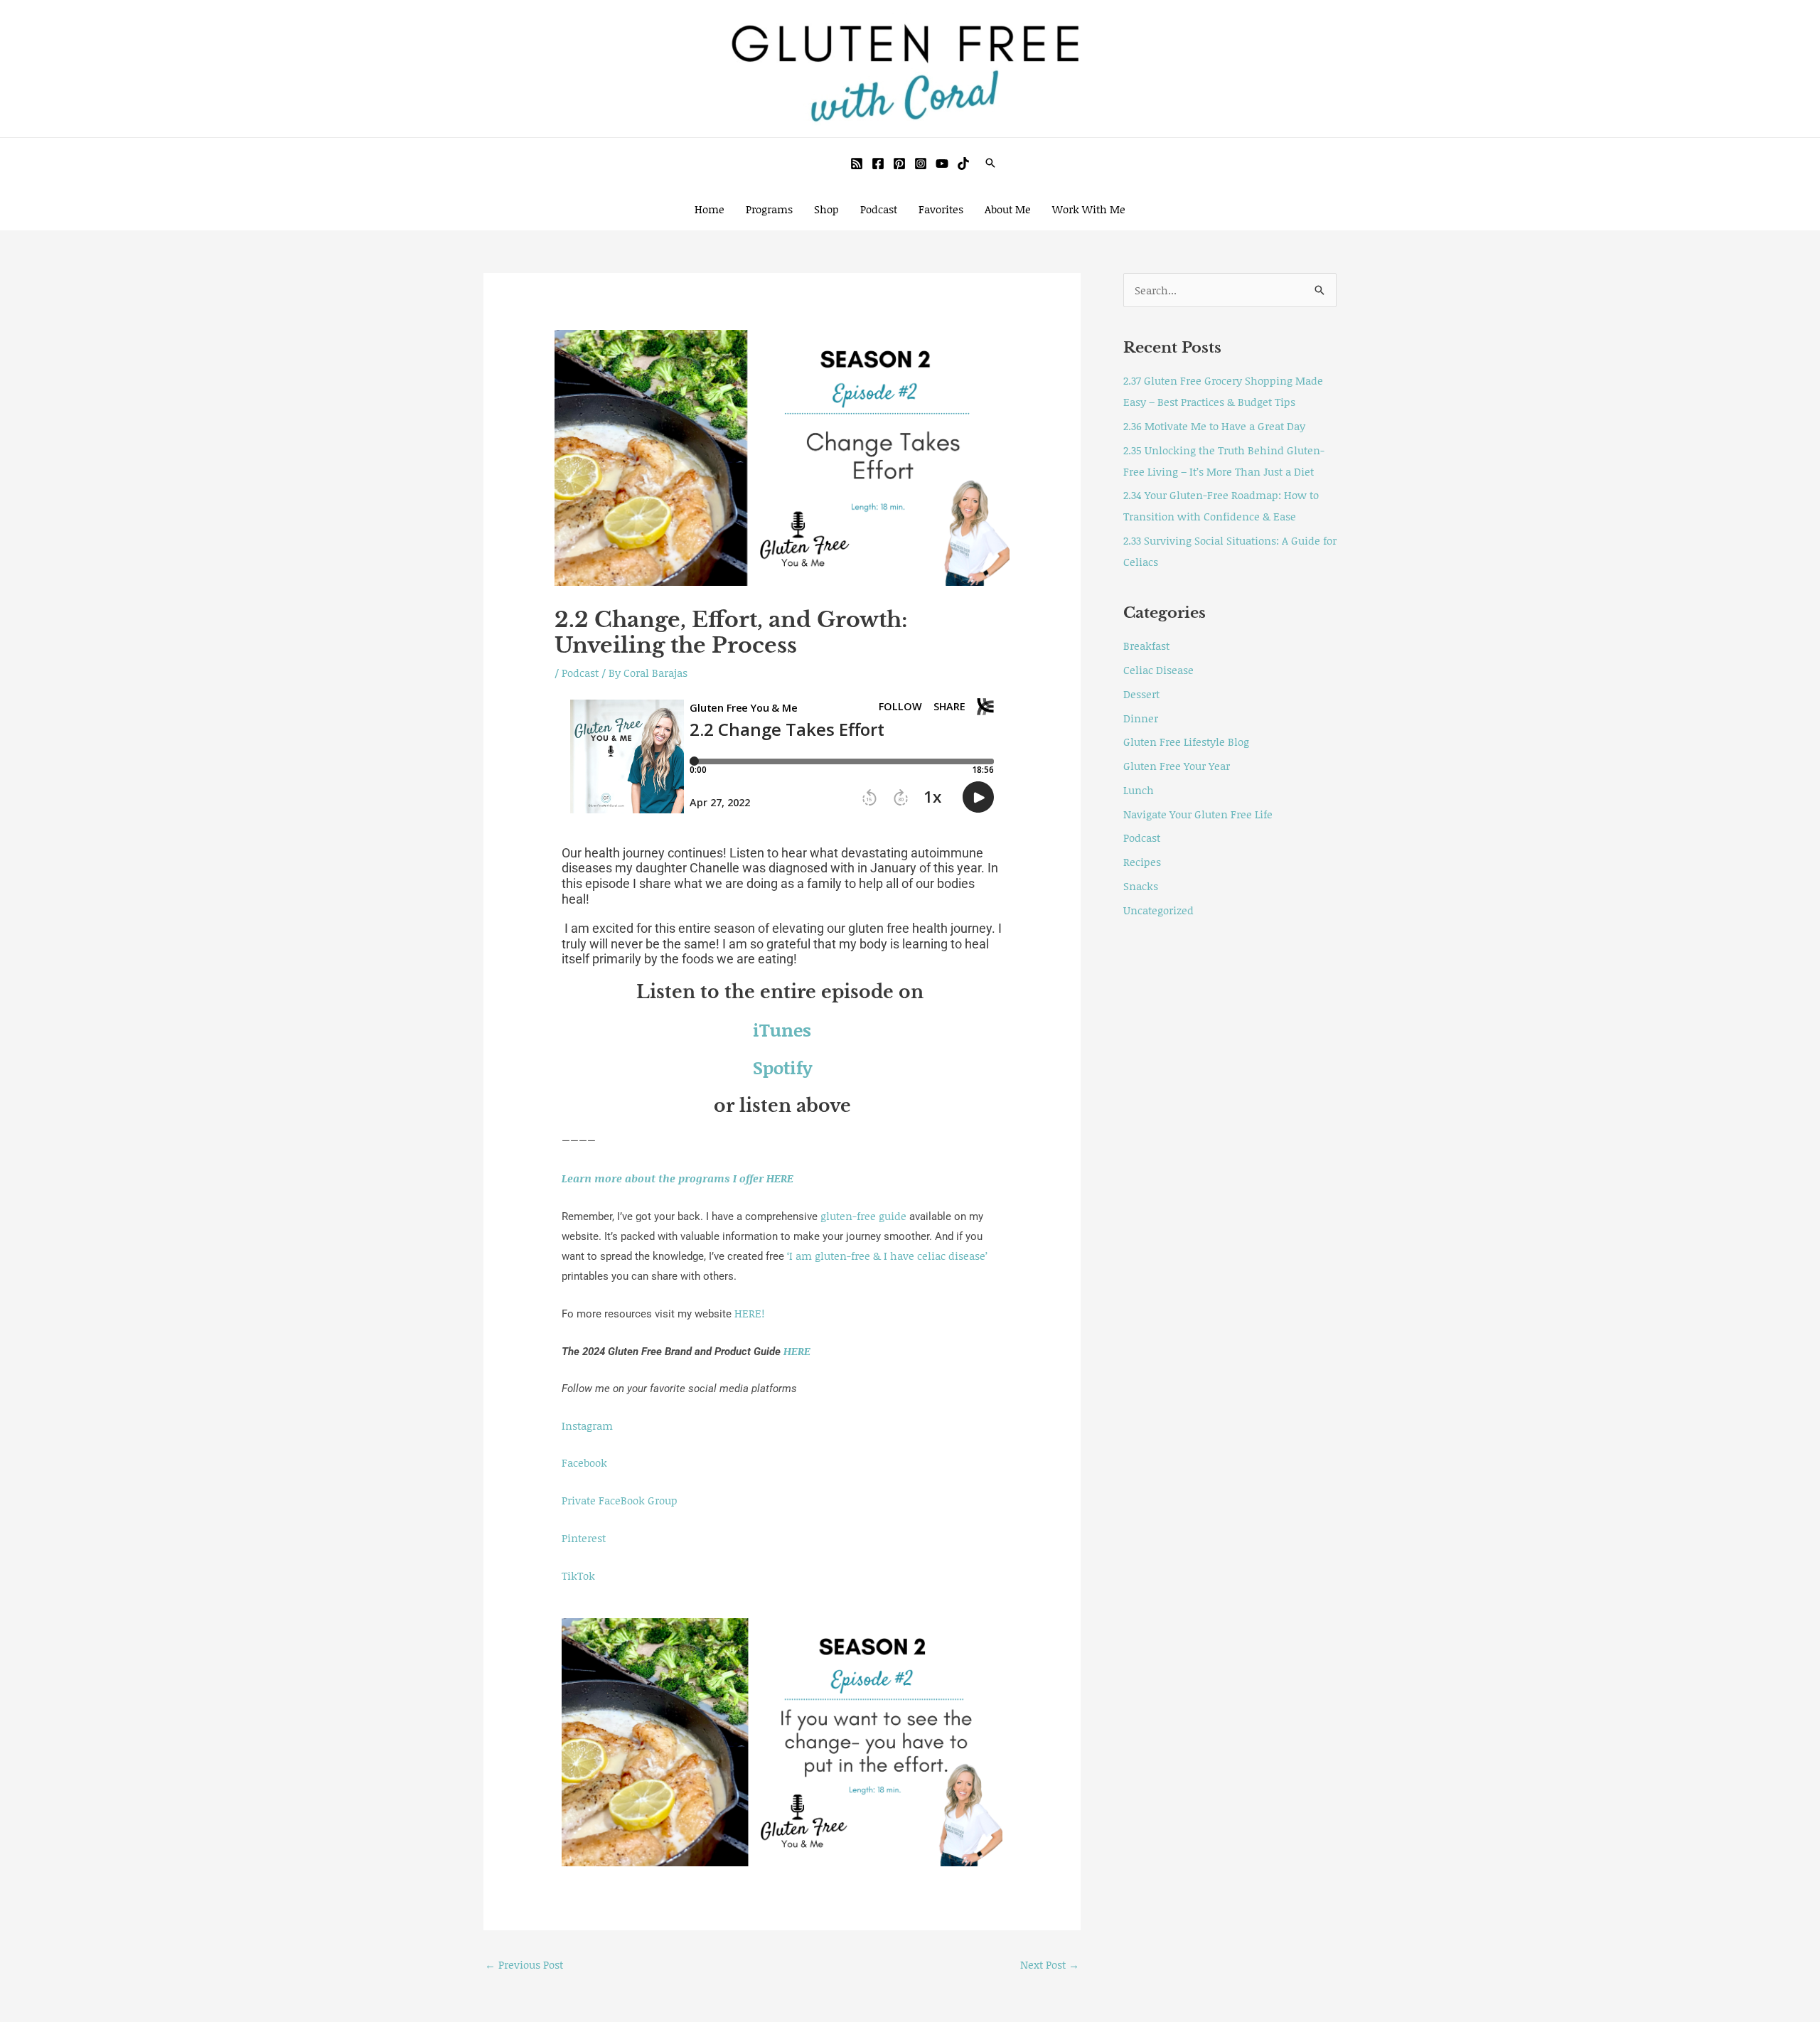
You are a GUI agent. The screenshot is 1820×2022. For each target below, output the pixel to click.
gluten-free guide (863, 1216)
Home (710, 209)
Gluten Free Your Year (1177, 766)
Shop (826, 209)
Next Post (1050, 1964)
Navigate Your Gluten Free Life (1198, 814)
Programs (769, 209)
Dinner (1141, 718)
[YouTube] (942, 164)
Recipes (1142, 862)
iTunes (782, 1030)
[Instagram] (921, 164)
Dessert (1141, 694)
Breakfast (1146, 646)
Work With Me (1089, 209)
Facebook (584, 1462)
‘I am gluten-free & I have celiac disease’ (887, 1256)
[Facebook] (878, 164)
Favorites (941, 209)
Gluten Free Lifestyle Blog (1186, 742)
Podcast (879, 209)
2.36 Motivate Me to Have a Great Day (1214, 426)
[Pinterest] (899, 164)
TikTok (578, 1576)
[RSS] (857, 164)
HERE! (749, 1313)
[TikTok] (963, 164)
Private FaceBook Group (620, 1500)
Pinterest (584, 1538)
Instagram (587, 1425)
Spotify (782, 1068)
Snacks (1141, 886)
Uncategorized (1158, 910)
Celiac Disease (1158, 670)
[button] (990, 163)
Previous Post (524, 1964)
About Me (1008, 209)
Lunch (1139, 790)
